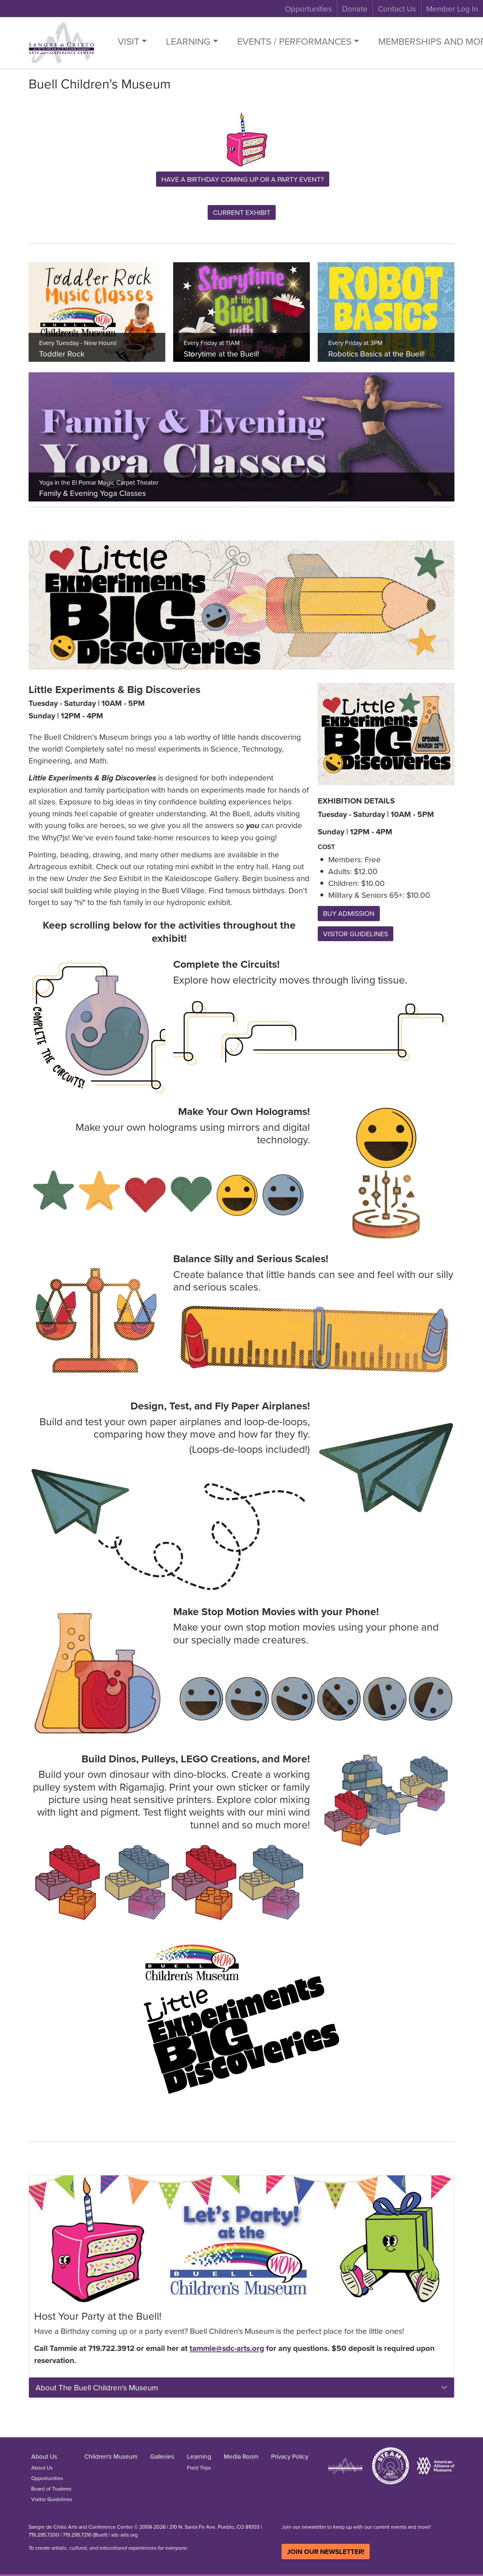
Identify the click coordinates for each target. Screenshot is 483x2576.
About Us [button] (44, 2456)
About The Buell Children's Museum (97, 2387)
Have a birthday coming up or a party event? (243, 179)
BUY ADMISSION (349, 913)
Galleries (162, 2456)
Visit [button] (128, 41)
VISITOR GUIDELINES (356, 934)
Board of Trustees (51, 2489)
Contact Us (397, 9)
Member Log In (452, 9)
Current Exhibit (242, 212)
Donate (355, 9)
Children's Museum (111, 2456)
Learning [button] (188, 41)
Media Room (241, 2456)
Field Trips (199, 2468)
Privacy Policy (290, 2456)
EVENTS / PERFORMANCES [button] (294, 41)
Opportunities (308, 9)
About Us (42, 2468)
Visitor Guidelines (52, 2499)
